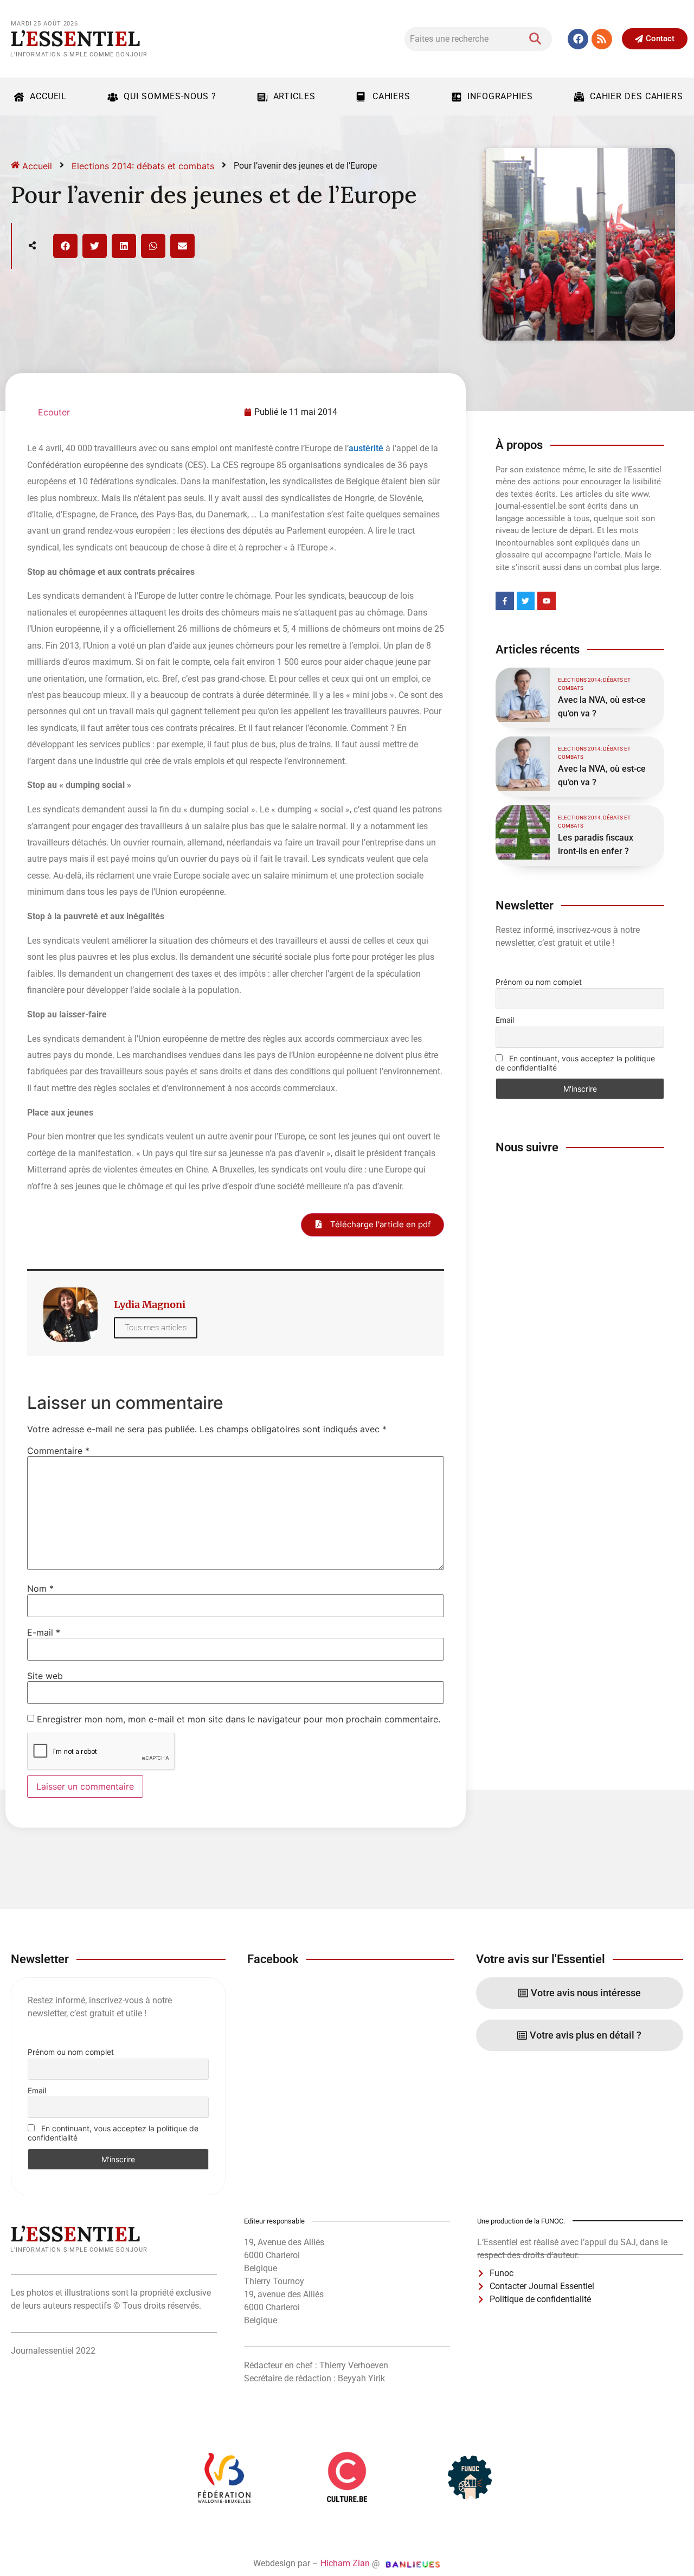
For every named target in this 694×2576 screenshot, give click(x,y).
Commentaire (58, 1451)
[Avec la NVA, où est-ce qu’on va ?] (523, 695)
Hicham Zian (345, 2563)
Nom (40, 1588)
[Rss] (602, 39)
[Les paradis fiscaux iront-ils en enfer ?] (523, 832)
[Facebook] (578, 39)
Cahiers (391, 96)
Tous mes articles (156, 1328)
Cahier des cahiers (637, 96)
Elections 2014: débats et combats (143, 166)
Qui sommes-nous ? (170, 96)
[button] (65, 246)
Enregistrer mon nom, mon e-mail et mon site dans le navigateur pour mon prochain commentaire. (239, 1719)
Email (505, 1020)
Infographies (500, 96)
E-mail (44, 1632)
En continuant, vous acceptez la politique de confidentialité (575, 1063)
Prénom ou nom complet (539, 982)
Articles (294, 96)
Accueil (48, 96)
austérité (366, 448)
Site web (45, 1676)
